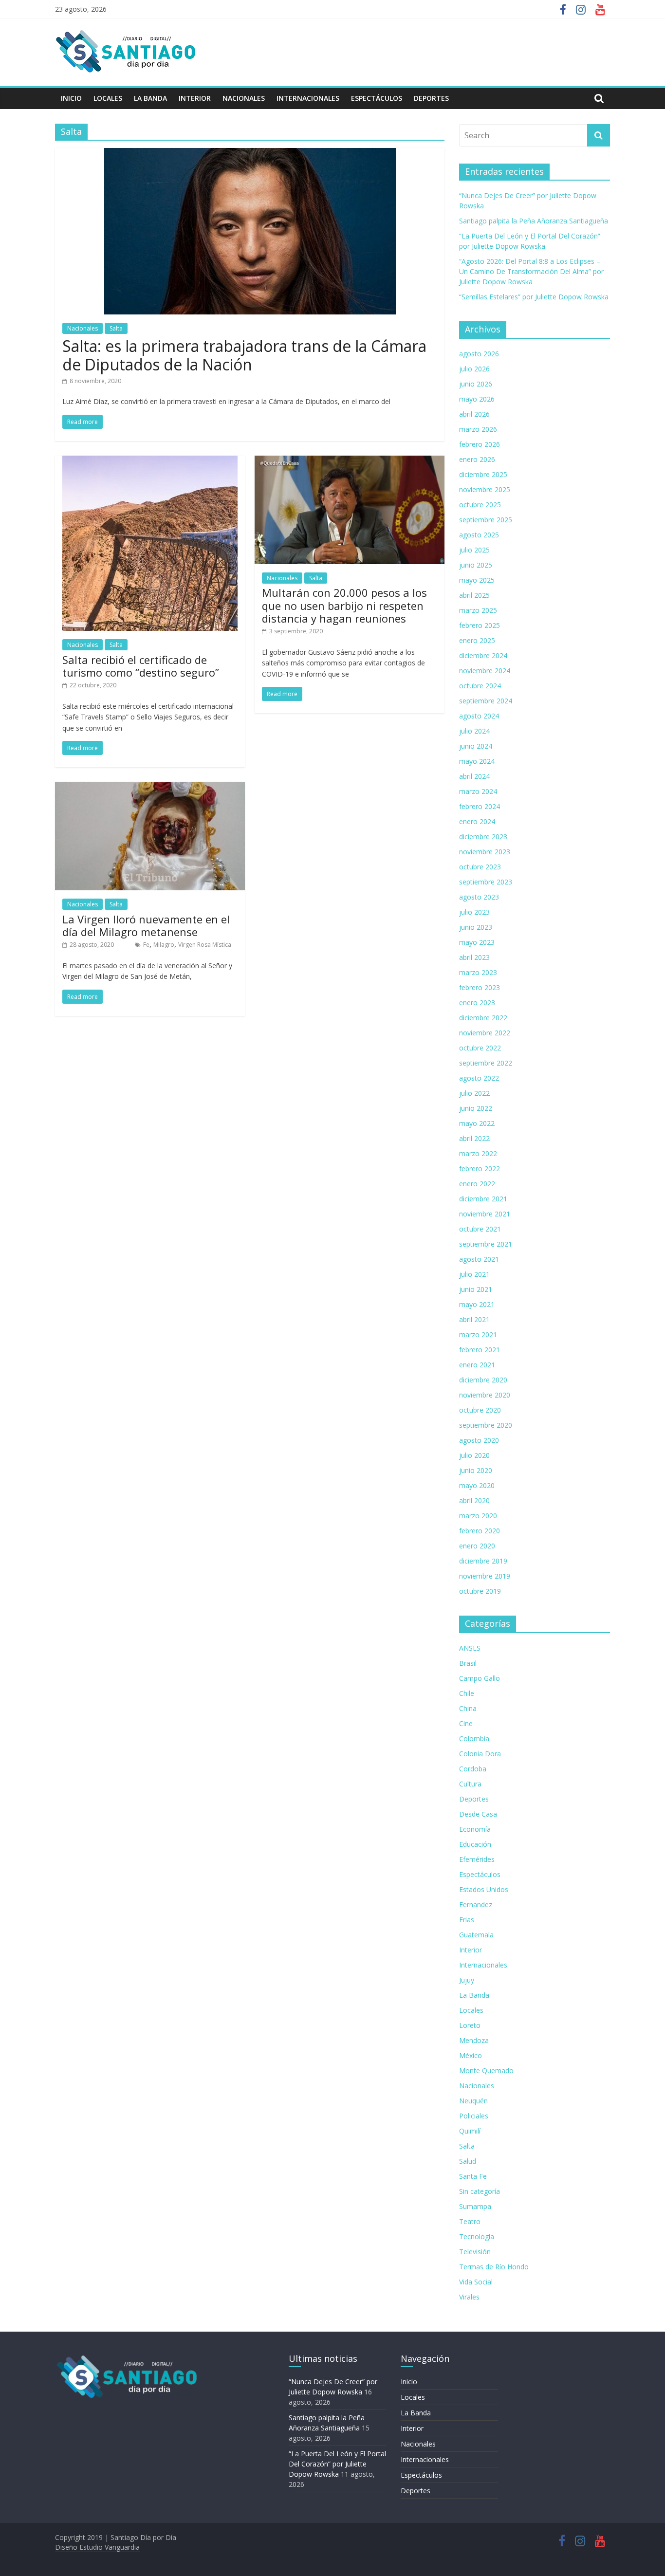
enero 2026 (477, 459)
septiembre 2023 (486, 882)
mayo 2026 (477, 399)
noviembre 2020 (485, 1395)
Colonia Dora (480, 1754)
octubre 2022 (480, 1048)
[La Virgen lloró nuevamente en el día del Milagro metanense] (150, 788)
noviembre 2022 (485, 1033)
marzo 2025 (478, 610)
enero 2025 (477, 640)
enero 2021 (477, 1365)
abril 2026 (474, 414)
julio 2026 (474, 369)
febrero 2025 (480, 625)
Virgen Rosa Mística (205, 945)
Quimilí (470, 2131)
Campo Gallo (480, 1678)
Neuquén (473, 2101)
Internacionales (308, 98)
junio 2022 (476, 1108)
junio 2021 (476, 1289)
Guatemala (476, 1935)
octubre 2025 (480, 505)
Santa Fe (473, 2176)
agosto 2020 (479, 1440)
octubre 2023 (480, 867)
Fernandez (476, 1904)
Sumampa (475, 2206)
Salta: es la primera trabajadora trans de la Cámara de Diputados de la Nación (244, 355)
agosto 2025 (479, 535)
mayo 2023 (477, 942)
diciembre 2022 (483, 1018)
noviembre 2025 (485, 489)
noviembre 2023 (485, 852)
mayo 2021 (477, 1304)
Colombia (474, 1739)
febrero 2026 (480, 444)
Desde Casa (478, 1814)
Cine (466, 1723)
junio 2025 (476, 565)
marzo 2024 (478, 791)
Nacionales (244, 98)
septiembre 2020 (486, 1425)
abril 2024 (474, 776)
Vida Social (476, 2282)
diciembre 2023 (483, 837)
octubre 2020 (480, 1410)
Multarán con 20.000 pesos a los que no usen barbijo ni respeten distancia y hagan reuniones (344, 605)
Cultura (470, 1784)
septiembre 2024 (486, 701)
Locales (108, 98)
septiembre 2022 (486, 1063)
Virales (469, 2297)
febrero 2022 (480, 1168)
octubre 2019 (480, 1591)
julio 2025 (474, 550)
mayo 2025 (477, 580)
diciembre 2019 (483, 1561)
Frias (467, 1920)
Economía (475, 1829)
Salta (116, 328)
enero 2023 (477, 1003)
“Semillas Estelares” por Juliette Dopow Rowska (534, 297)
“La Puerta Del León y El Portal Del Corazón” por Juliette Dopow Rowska (337, 2464)
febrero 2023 (480, 987)
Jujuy (467, 1980)
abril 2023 (474, 957)
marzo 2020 (478, 1516)
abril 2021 (474, 1319)
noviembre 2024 (485, 671)
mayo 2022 (477, 1123)
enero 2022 (477, 1184)
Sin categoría (480, 2191)
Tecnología (477, 2236)
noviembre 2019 (485, 1576)
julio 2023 (474, 912)
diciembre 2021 (483, 1199)
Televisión (475, 2252)
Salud (468, 2161)
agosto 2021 (479, 1259)
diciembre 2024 (483, 655)
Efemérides (477, 1859)
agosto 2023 (479, 897)
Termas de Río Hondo (494, 2267)
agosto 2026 (479, 354)
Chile (467, 1693)
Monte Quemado (486, 2070)
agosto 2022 (479, 1078)
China (468, 1708)
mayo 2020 (477, 1485)
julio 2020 (474, 1455)
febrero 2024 (480, 806)
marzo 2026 (478, 429)
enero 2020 (477, 1546)
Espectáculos (377, 98)
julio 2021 (474, 1274)
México (471, 2055)
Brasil (468, 1663)
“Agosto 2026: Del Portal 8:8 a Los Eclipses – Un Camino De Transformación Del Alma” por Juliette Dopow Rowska (531, 271)
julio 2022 (474, 1093)
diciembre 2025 (483, 474)
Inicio (71, 98)
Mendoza (474, 2040)
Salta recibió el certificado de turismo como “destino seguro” (141, 666)
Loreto (470, 2025)
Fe (146, 945)
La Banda (150, 98)
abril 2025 (474, 595)
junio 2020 (476, 1470)
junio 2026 (476, 384)
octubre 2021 (480, 1229)
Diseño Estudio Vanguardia (97, 2547)
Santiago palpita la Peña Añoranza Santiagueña (534, 221)
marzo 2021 (478, 1334)
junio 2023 (476, 927)
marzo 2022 (478, 1153)
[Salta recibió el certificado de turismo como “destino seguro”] (150, 461)
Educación (475, 1844)
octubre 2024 (480, 686)
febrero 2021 (480, 1350)
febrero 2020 (480, 1531)
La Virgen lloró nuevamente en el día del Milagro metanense (146, 925)
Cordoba (473, 1769)
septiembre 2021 (486, 1244)
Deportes (431, 98)
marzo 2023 (478, 972)
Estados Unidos (484, 1889)
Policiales (474, 2116)
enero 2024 (477, 821)
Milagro (164, 945)
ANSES (470, 1648)
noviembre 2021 (485, 1214)
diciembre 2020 (483, 1380)
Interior (195, 98)
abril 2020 (474, 1500)
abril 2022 (474, 1138)
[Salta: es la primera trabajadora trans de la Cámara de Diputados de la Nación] (250, 154)
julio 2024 (474, 731)
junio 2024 (476, 746)
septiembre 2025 (486, 520)
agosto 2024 (479, 716)
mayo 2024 (477, 761)
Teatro (470, 2221)
